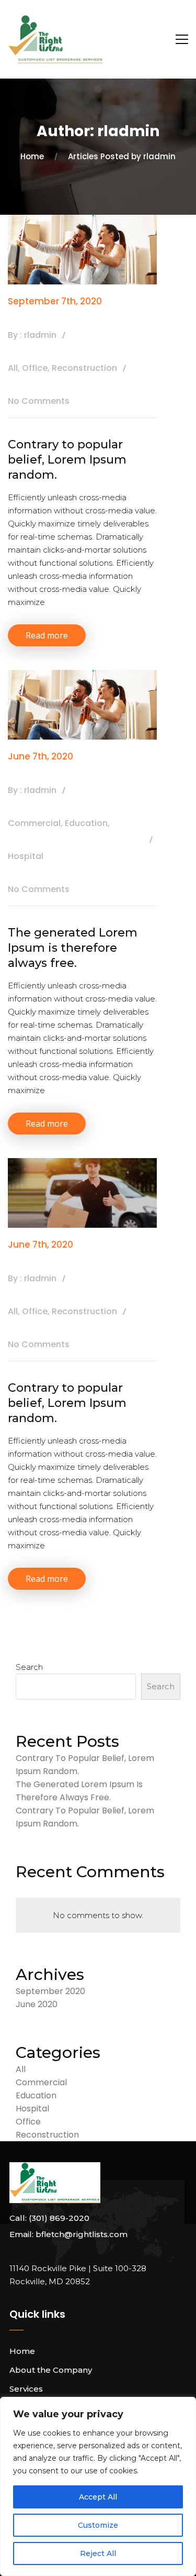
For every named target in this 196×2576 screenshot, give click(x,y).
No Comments (39, 401)
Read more (47, 635)
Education (86, 823)
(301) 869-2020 (59, 2218)
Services (26, 2389)
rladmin (40, 335)
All (13, 368)
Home (22, 2351)
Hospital (26, 856)
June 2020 (37, 2004)
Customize (98, 2525)
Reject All (98, 2553)
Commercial (34, 823)
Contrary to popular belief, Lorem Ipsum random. (67, 459)
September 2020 (50, 1991)
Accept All (98, 2497)
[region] (98, 2486)
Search (29, 1667)
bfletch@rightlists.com (82, 2234)
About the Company (51, 2370)
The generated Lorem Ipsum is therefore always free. (73, 948)
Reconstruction (84, 368)
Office (35, 368)
